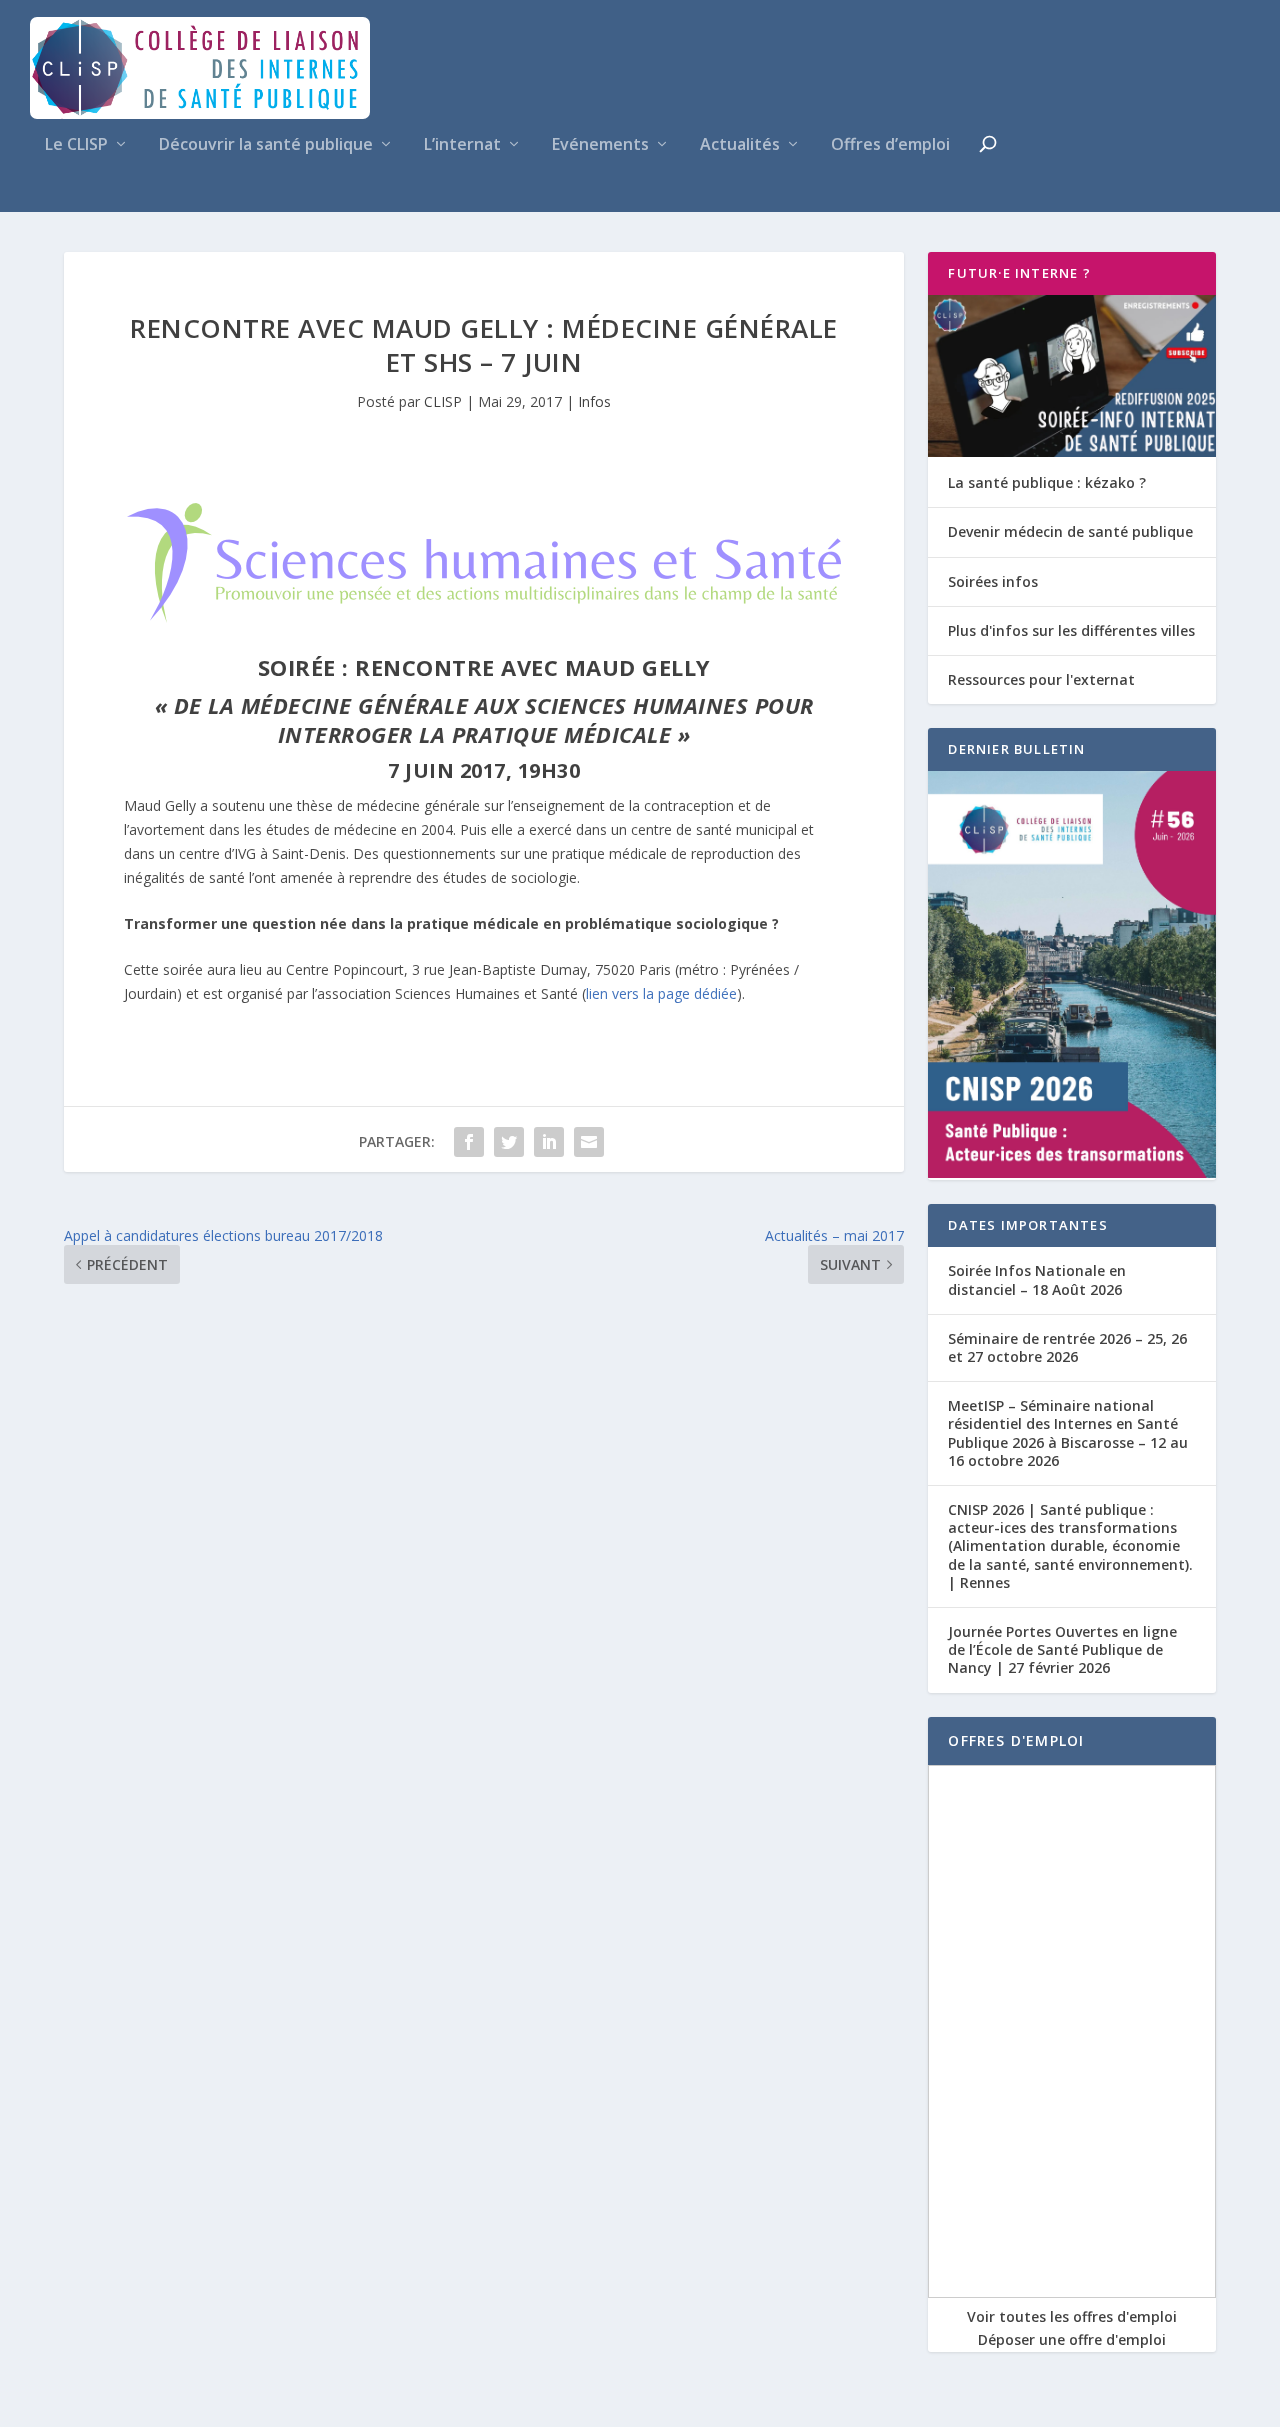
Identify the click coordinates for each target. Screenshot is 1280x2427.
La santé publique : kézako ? (1047, 482)
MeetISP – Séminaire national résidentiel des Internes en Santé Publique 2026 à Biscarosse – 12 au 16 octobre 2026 (1068, 1433)
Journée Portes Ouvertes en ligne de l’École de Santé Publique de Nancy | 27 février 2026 (1062, 1649)
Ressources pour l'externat (1041, 679)
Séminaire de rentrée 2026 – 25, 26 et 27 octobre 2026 (1067, 1347)
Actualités (740, 145)
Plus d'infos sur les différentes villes (1071, 630)
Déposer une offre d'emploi (1072, 2339)
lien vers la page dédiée (661, 993)
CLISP (443, 401)
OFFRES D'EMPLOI (1016, 1740)
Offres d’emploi (890, 145)
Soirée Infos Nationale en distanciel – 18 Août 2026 (1037, 1279)
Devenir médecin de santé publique (1070, 531)
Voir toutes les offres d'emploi (1072, 2316)
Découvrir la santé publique (266, 145)
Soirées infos (993, 581)
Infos (594, 401)
